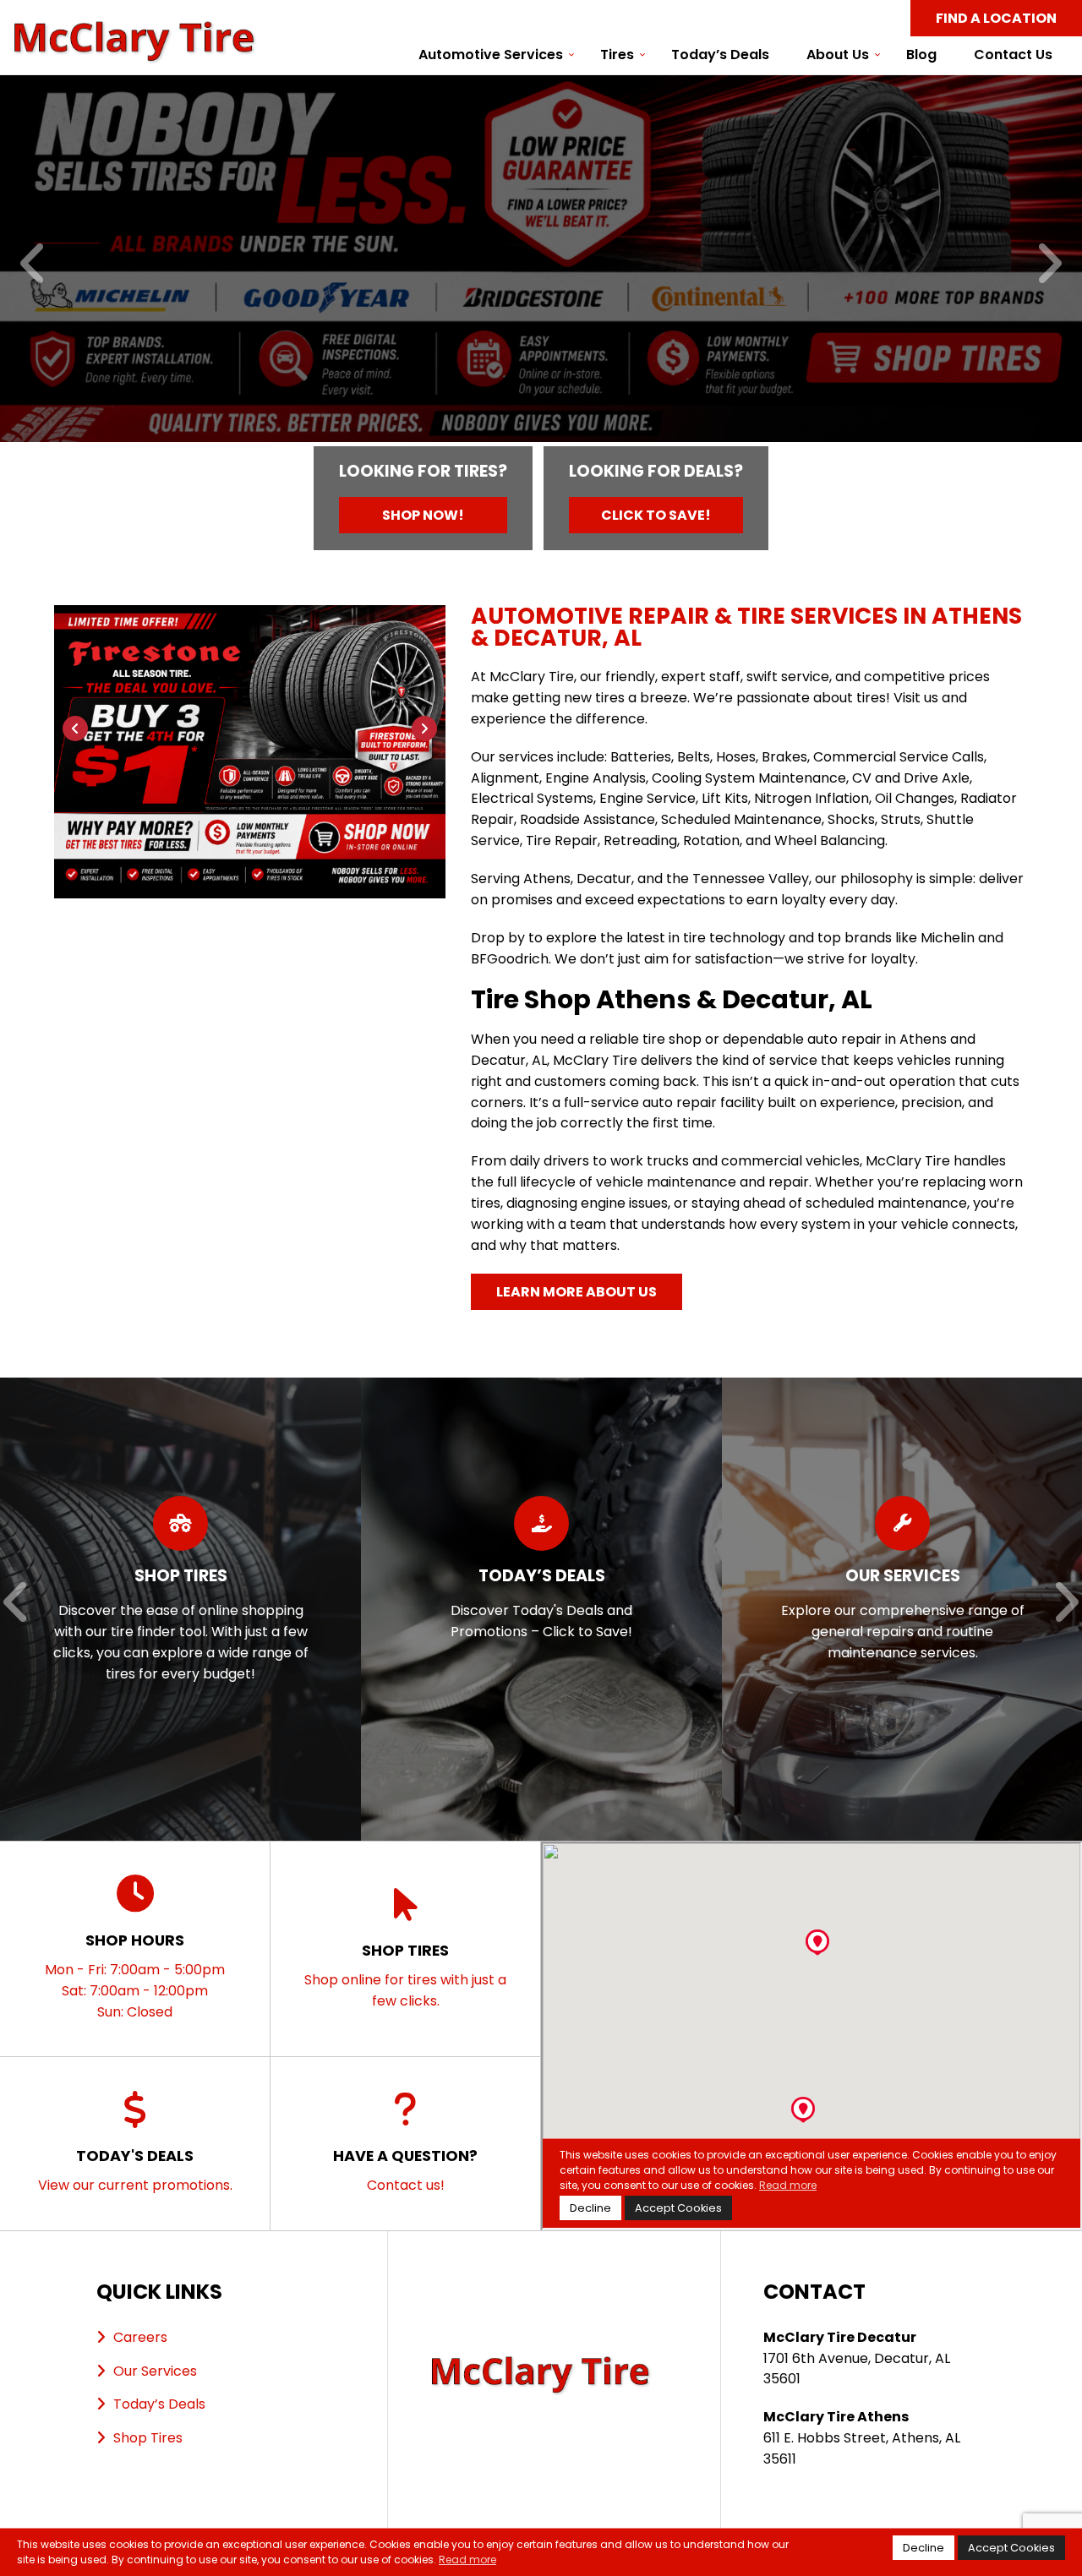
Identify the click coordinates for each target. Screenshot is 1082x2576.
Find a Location (996, 18)
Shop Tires (148, 2438)
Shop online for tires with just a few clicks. (405, 1975)
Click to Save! (656, 515)
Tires (617, 55)
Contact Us (1013, 55)
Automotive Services (491, 55)
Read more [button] (467, 2560)
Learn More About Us (577, 1292)
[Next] (1049, 265)
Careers (140, 2337)
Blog (921, 55)
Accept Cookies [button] (1011, 2548)
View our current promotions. (135, 2170)
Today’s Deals (720, 55)
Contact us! (405, 2170)
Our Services (155, 2371)
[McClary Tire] (135, 30)
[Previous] (33, 265)
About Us (838, 55)
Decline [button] (924, 2548)
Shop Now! (423, 515)
